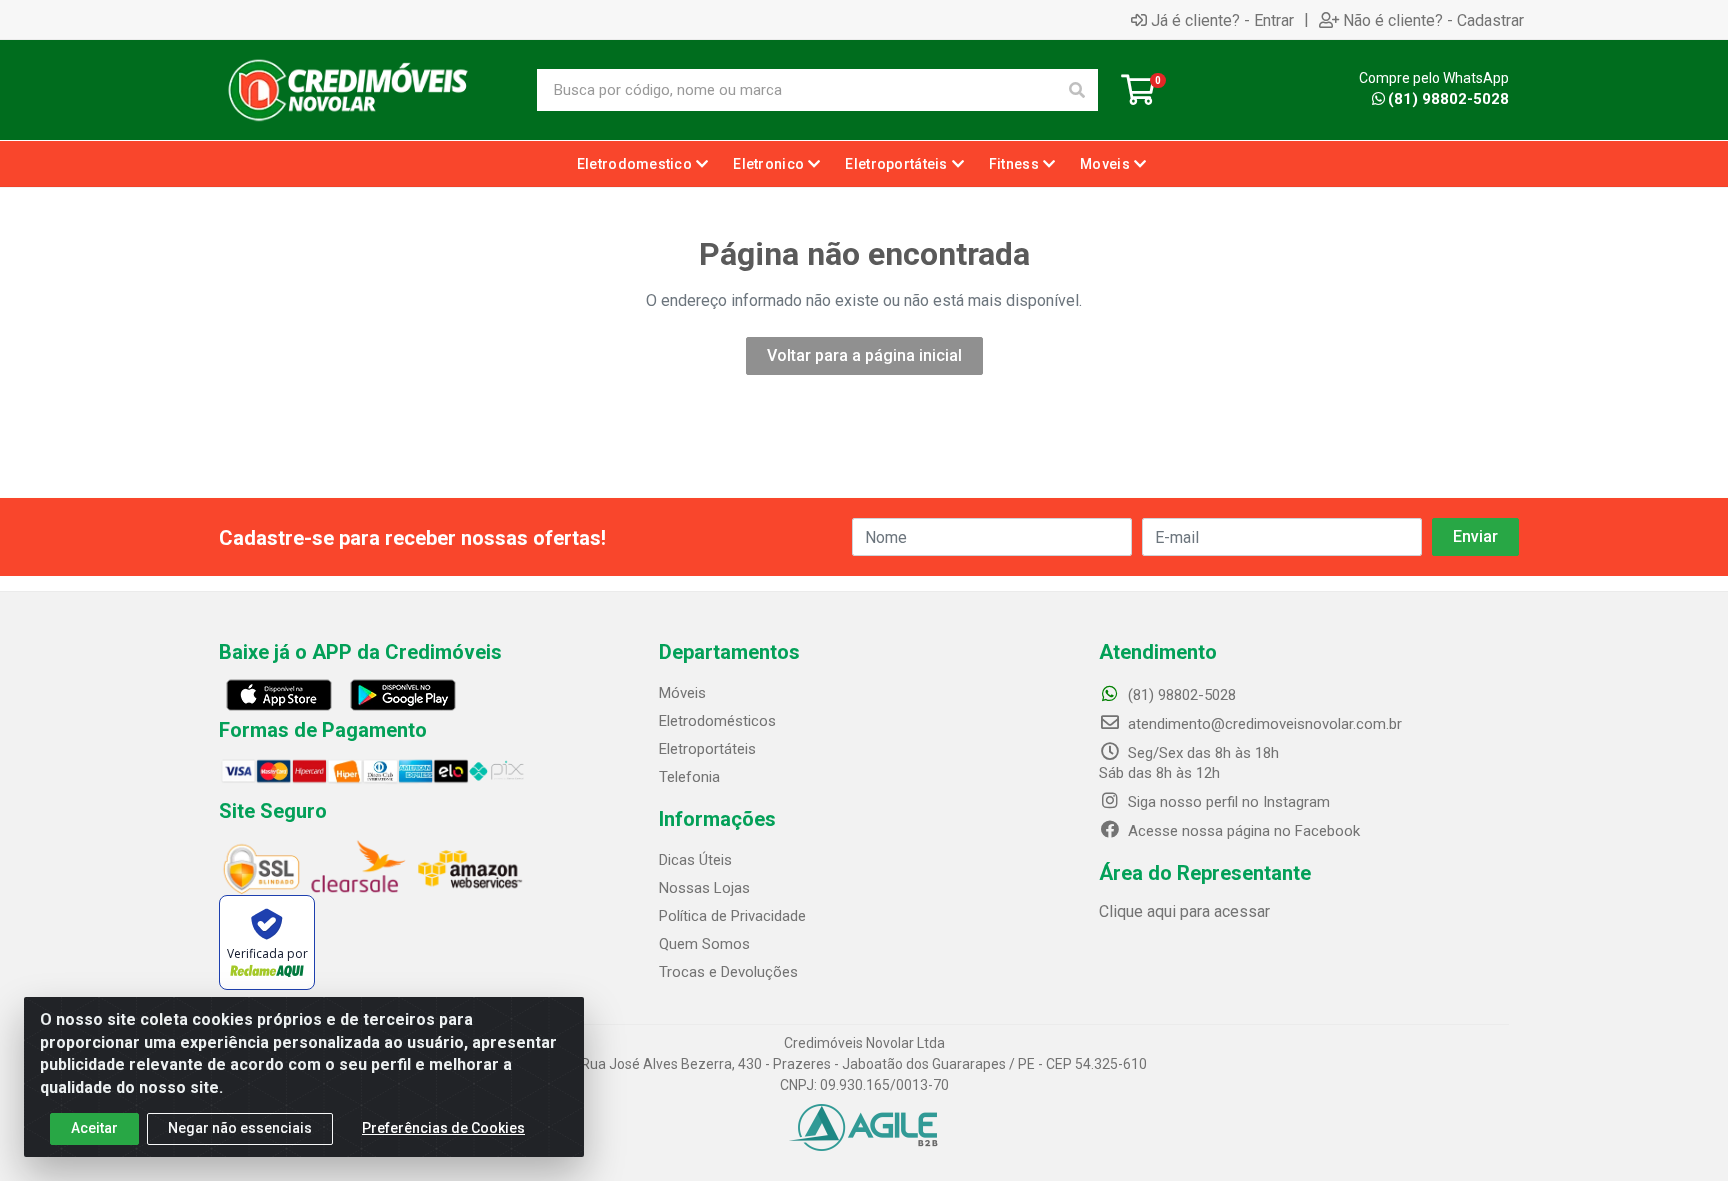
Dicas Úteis (695, 860)
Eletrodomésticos (717, 721)
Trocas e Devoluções (728, 972)
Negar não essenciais (240, 1128)
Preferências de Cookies (443, 1128)
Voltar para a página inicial (864, 355)
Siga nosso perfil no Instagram (1227, 802)
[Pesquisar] (1077, 90)
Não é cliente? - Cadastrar (1433, 20)
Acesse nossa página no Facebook (1242, 831)
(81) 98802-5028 (1448, 99)
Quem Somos (704, 944)
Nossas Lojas (704, 888)
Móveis (682, 693)
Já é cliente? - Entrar (1222, 20)
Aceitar (94, 1128)
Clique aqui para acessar (1184, 911)
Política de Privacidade (732, 916)
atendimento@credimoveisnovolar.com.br (1265, 724)
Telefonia (689, 777)
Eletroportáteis (707, 749)
